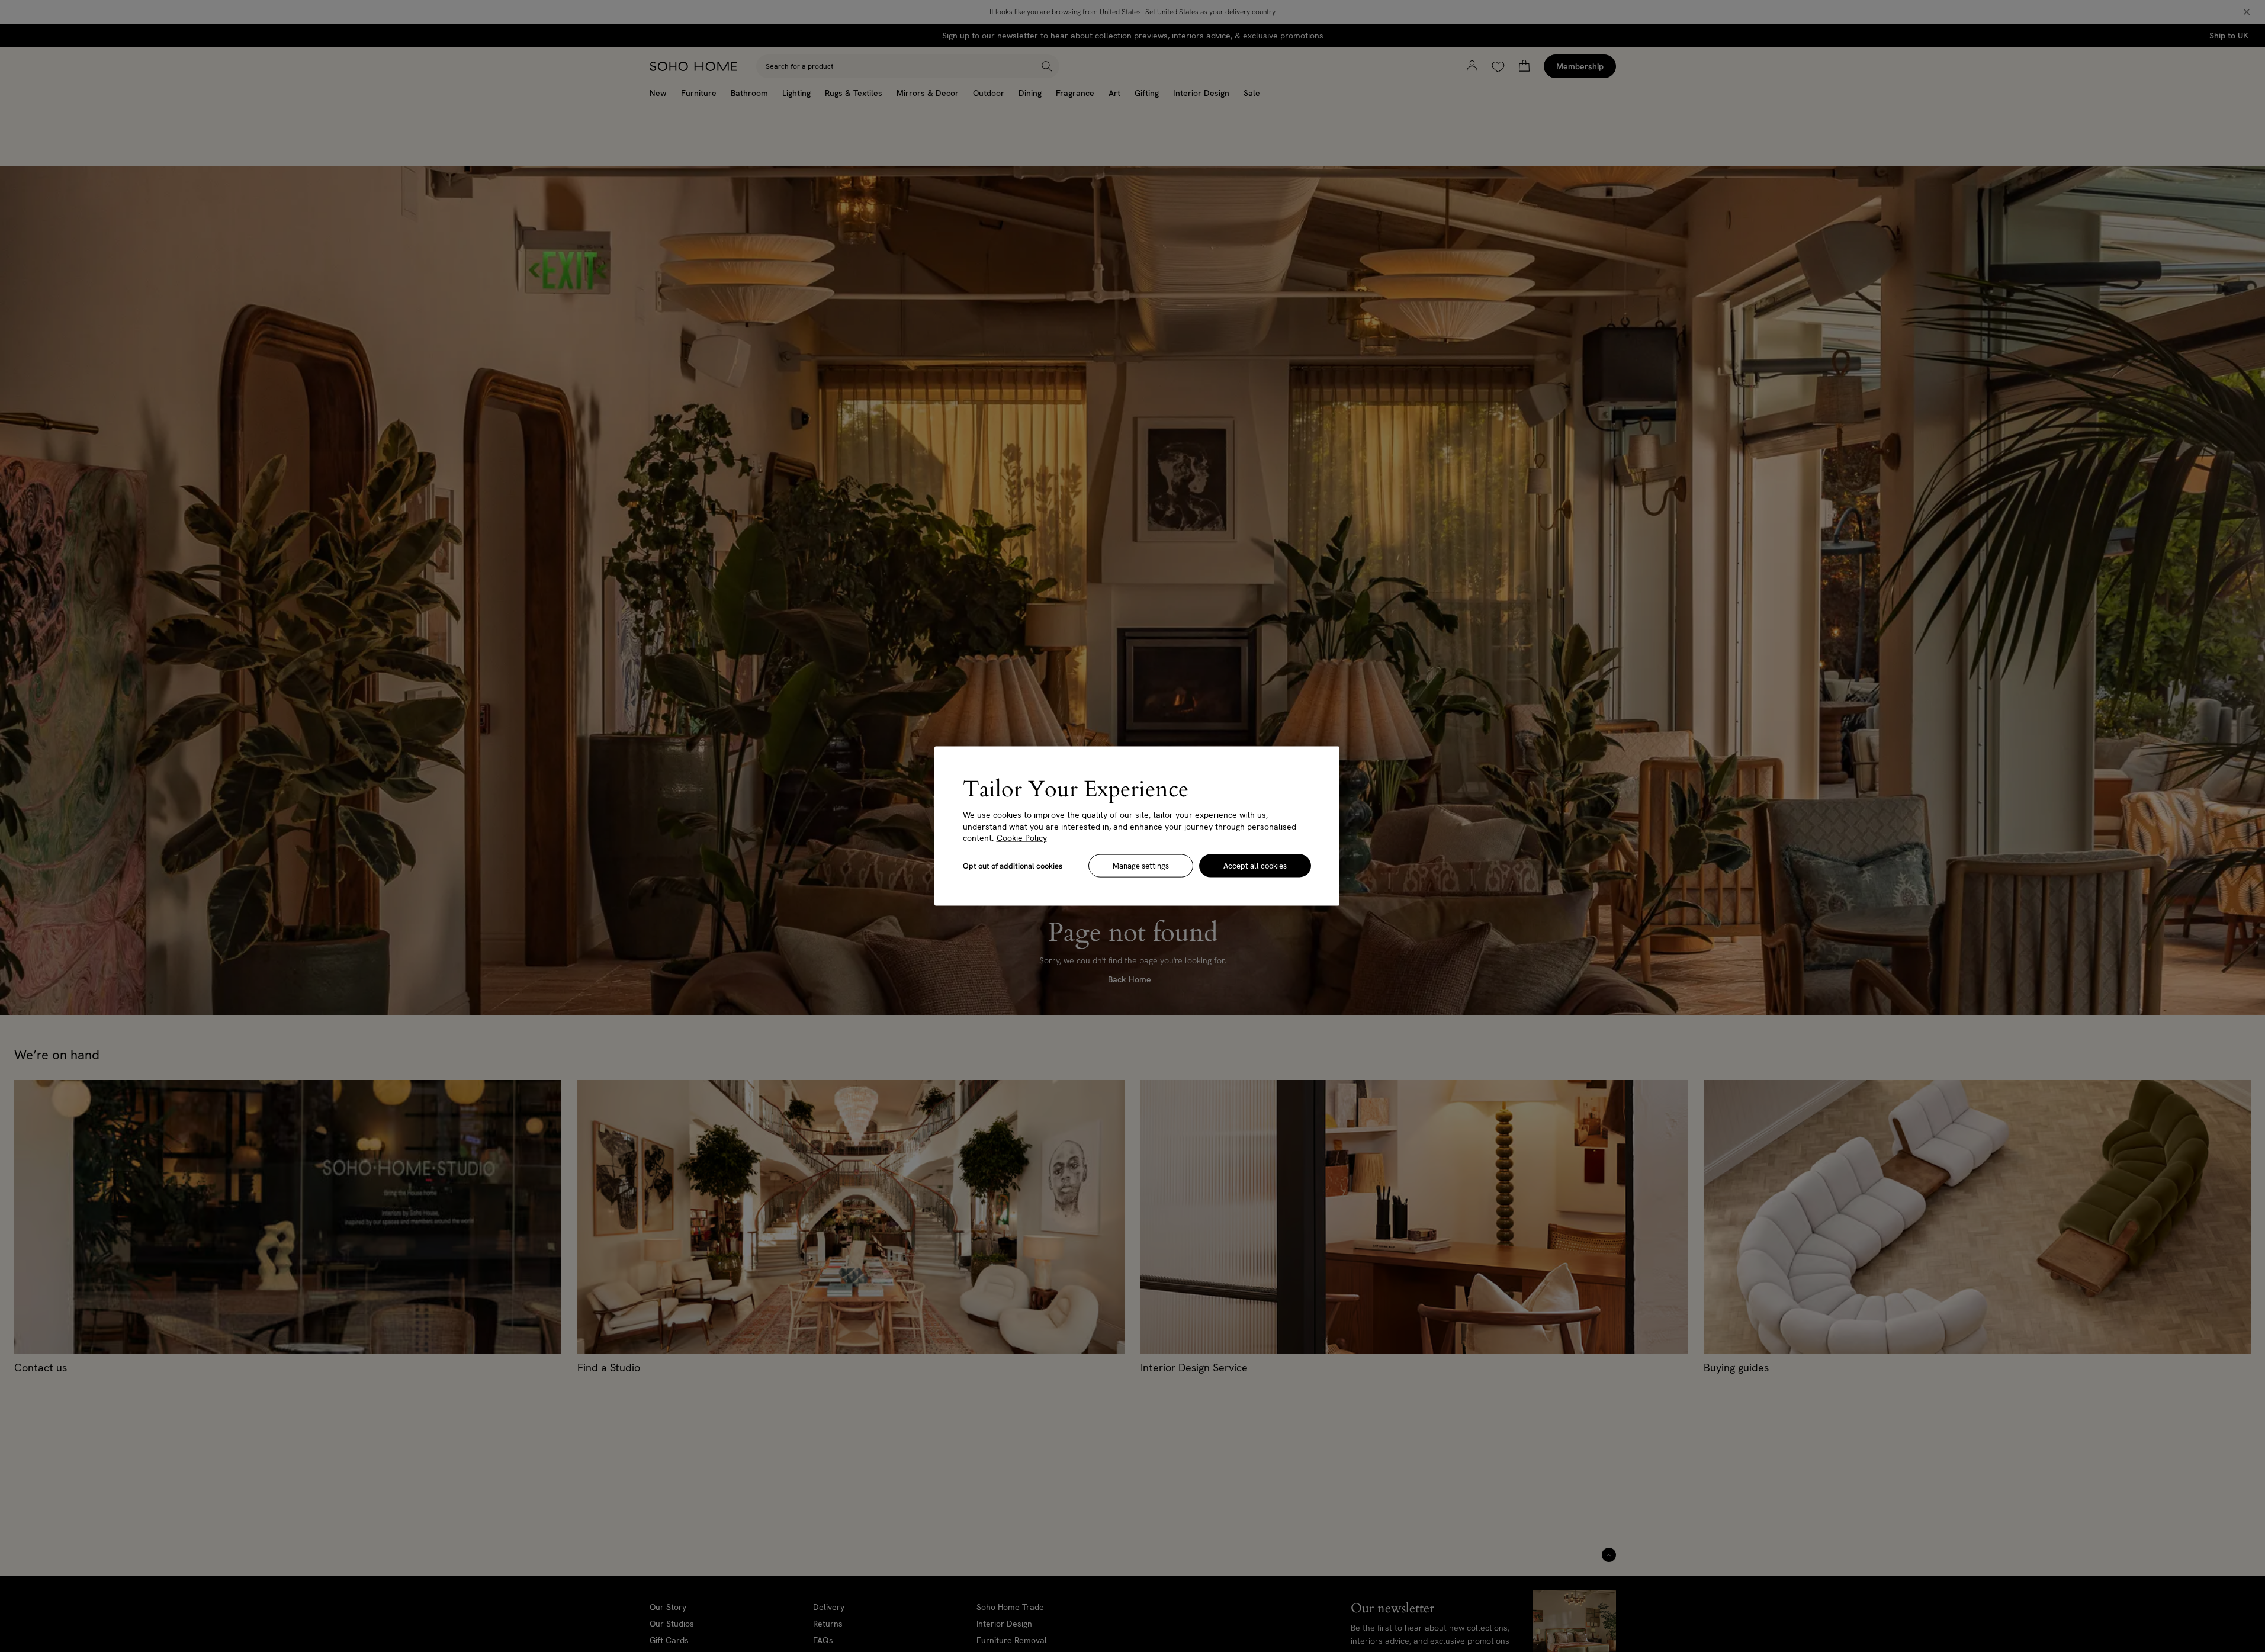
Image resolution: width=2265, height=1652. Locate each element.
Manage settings (1141, 865)
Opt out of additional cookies (1013, 865)
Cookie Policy (1022, 838)
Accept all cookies (1255, 865)
